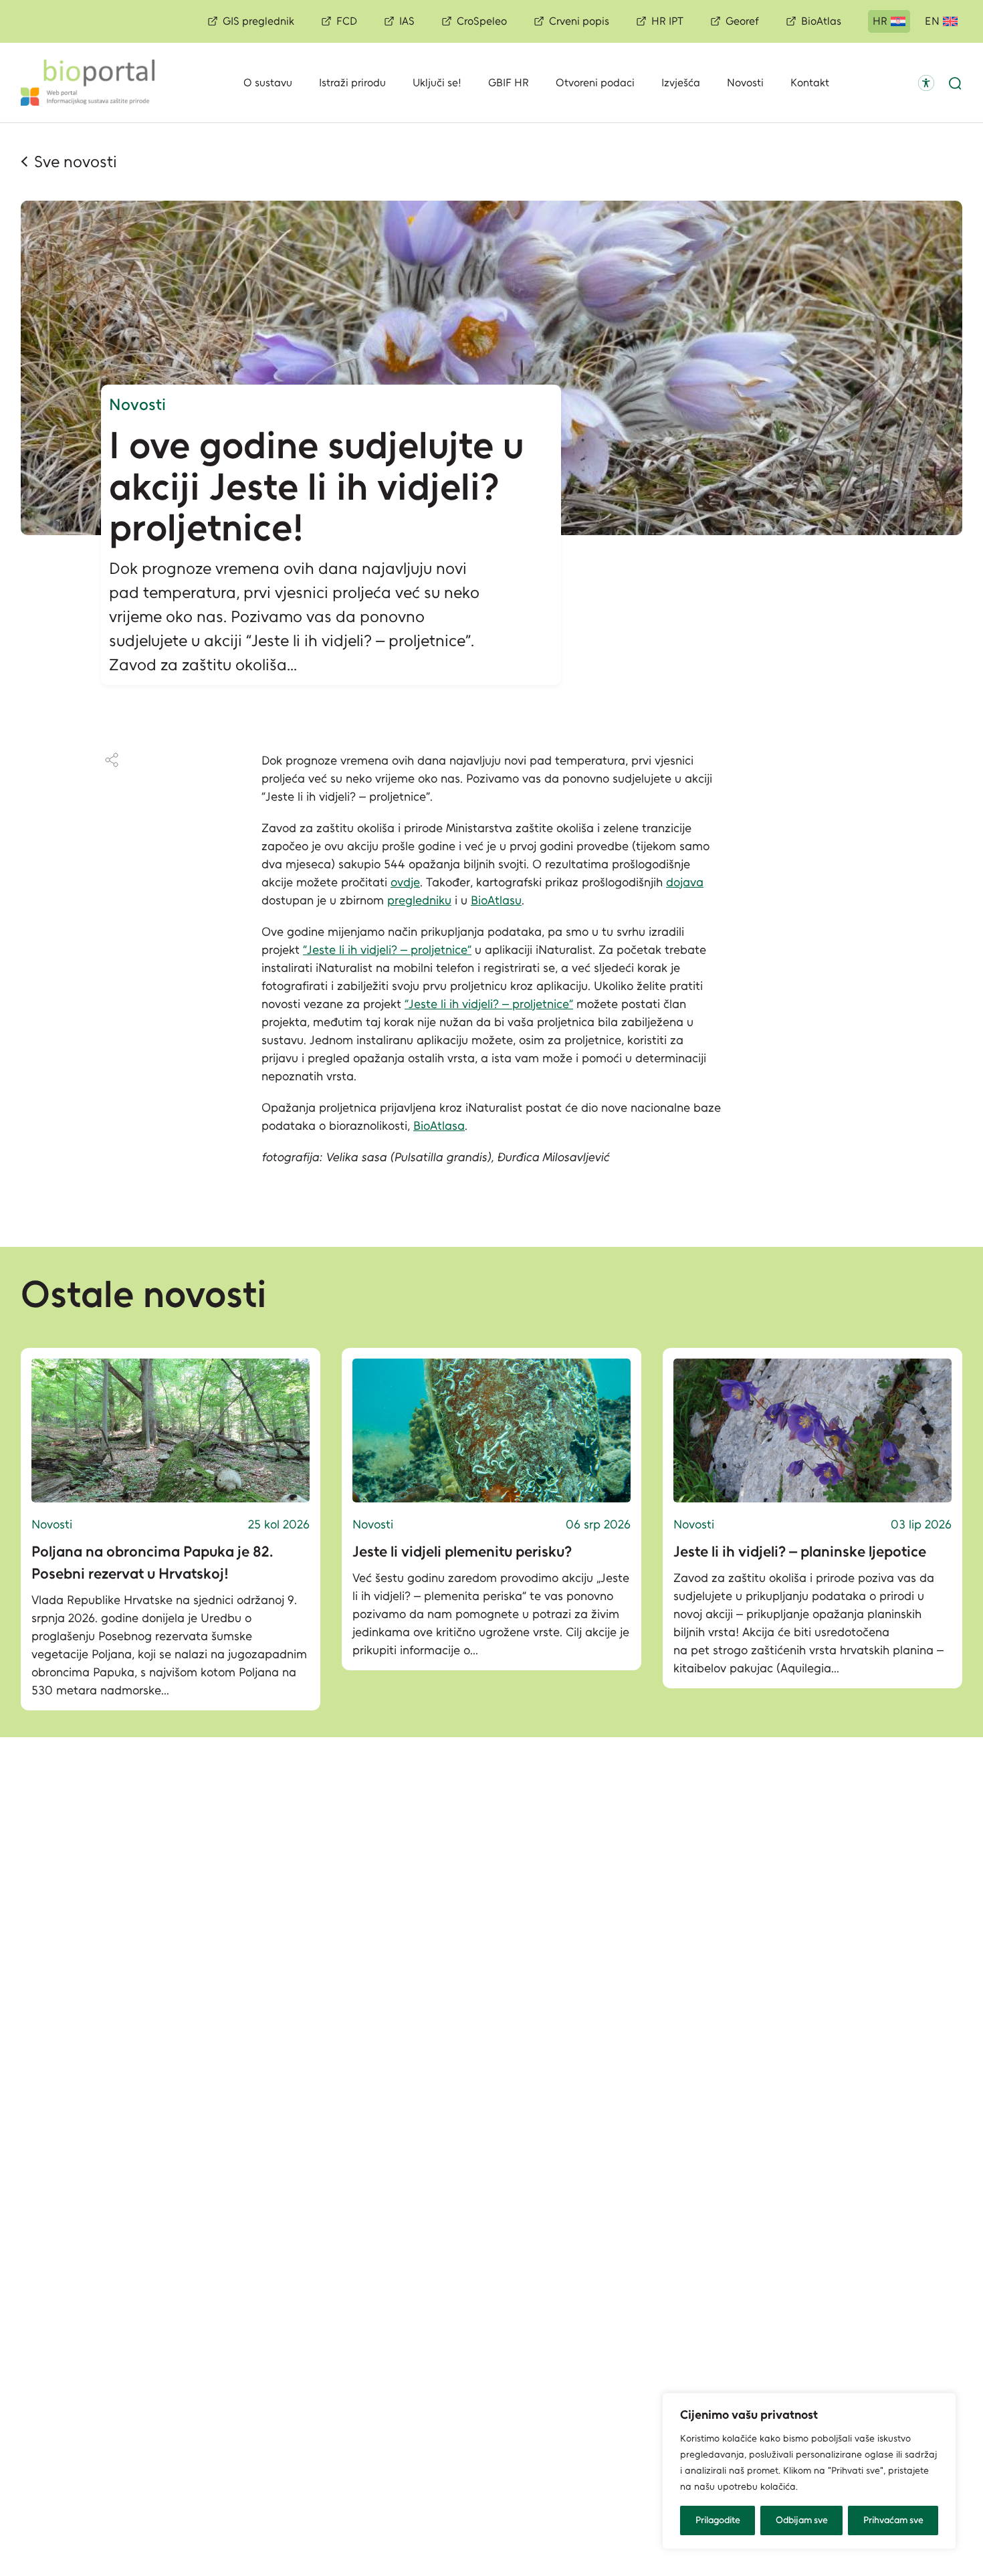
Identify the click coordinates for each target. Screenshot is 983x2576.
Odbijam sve (802, 2520)
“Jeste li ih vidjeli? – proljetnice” (387, 950)
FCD (347, 21)
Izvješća (681, 83)
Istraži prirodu (352, 83)
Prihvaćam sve (893, 2520)
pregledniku (419, 900)
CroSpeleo (482, 21)
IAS (407, 21)
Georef (742, 21)
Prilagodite (718, 2520)
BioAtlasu (496, 900)
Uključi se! (437, 83)
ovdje (405, 882)
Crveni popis (579, 21)
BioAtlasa (439, 1126)
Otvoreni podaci (595, 83)
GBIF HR (509, 83)
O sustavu (268, 83)
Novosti (745, 83)
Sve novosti (76, 162)
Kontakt (810, 83)
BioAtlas (821, 21)
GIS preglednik (258, 21)
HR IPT (667, 21)
